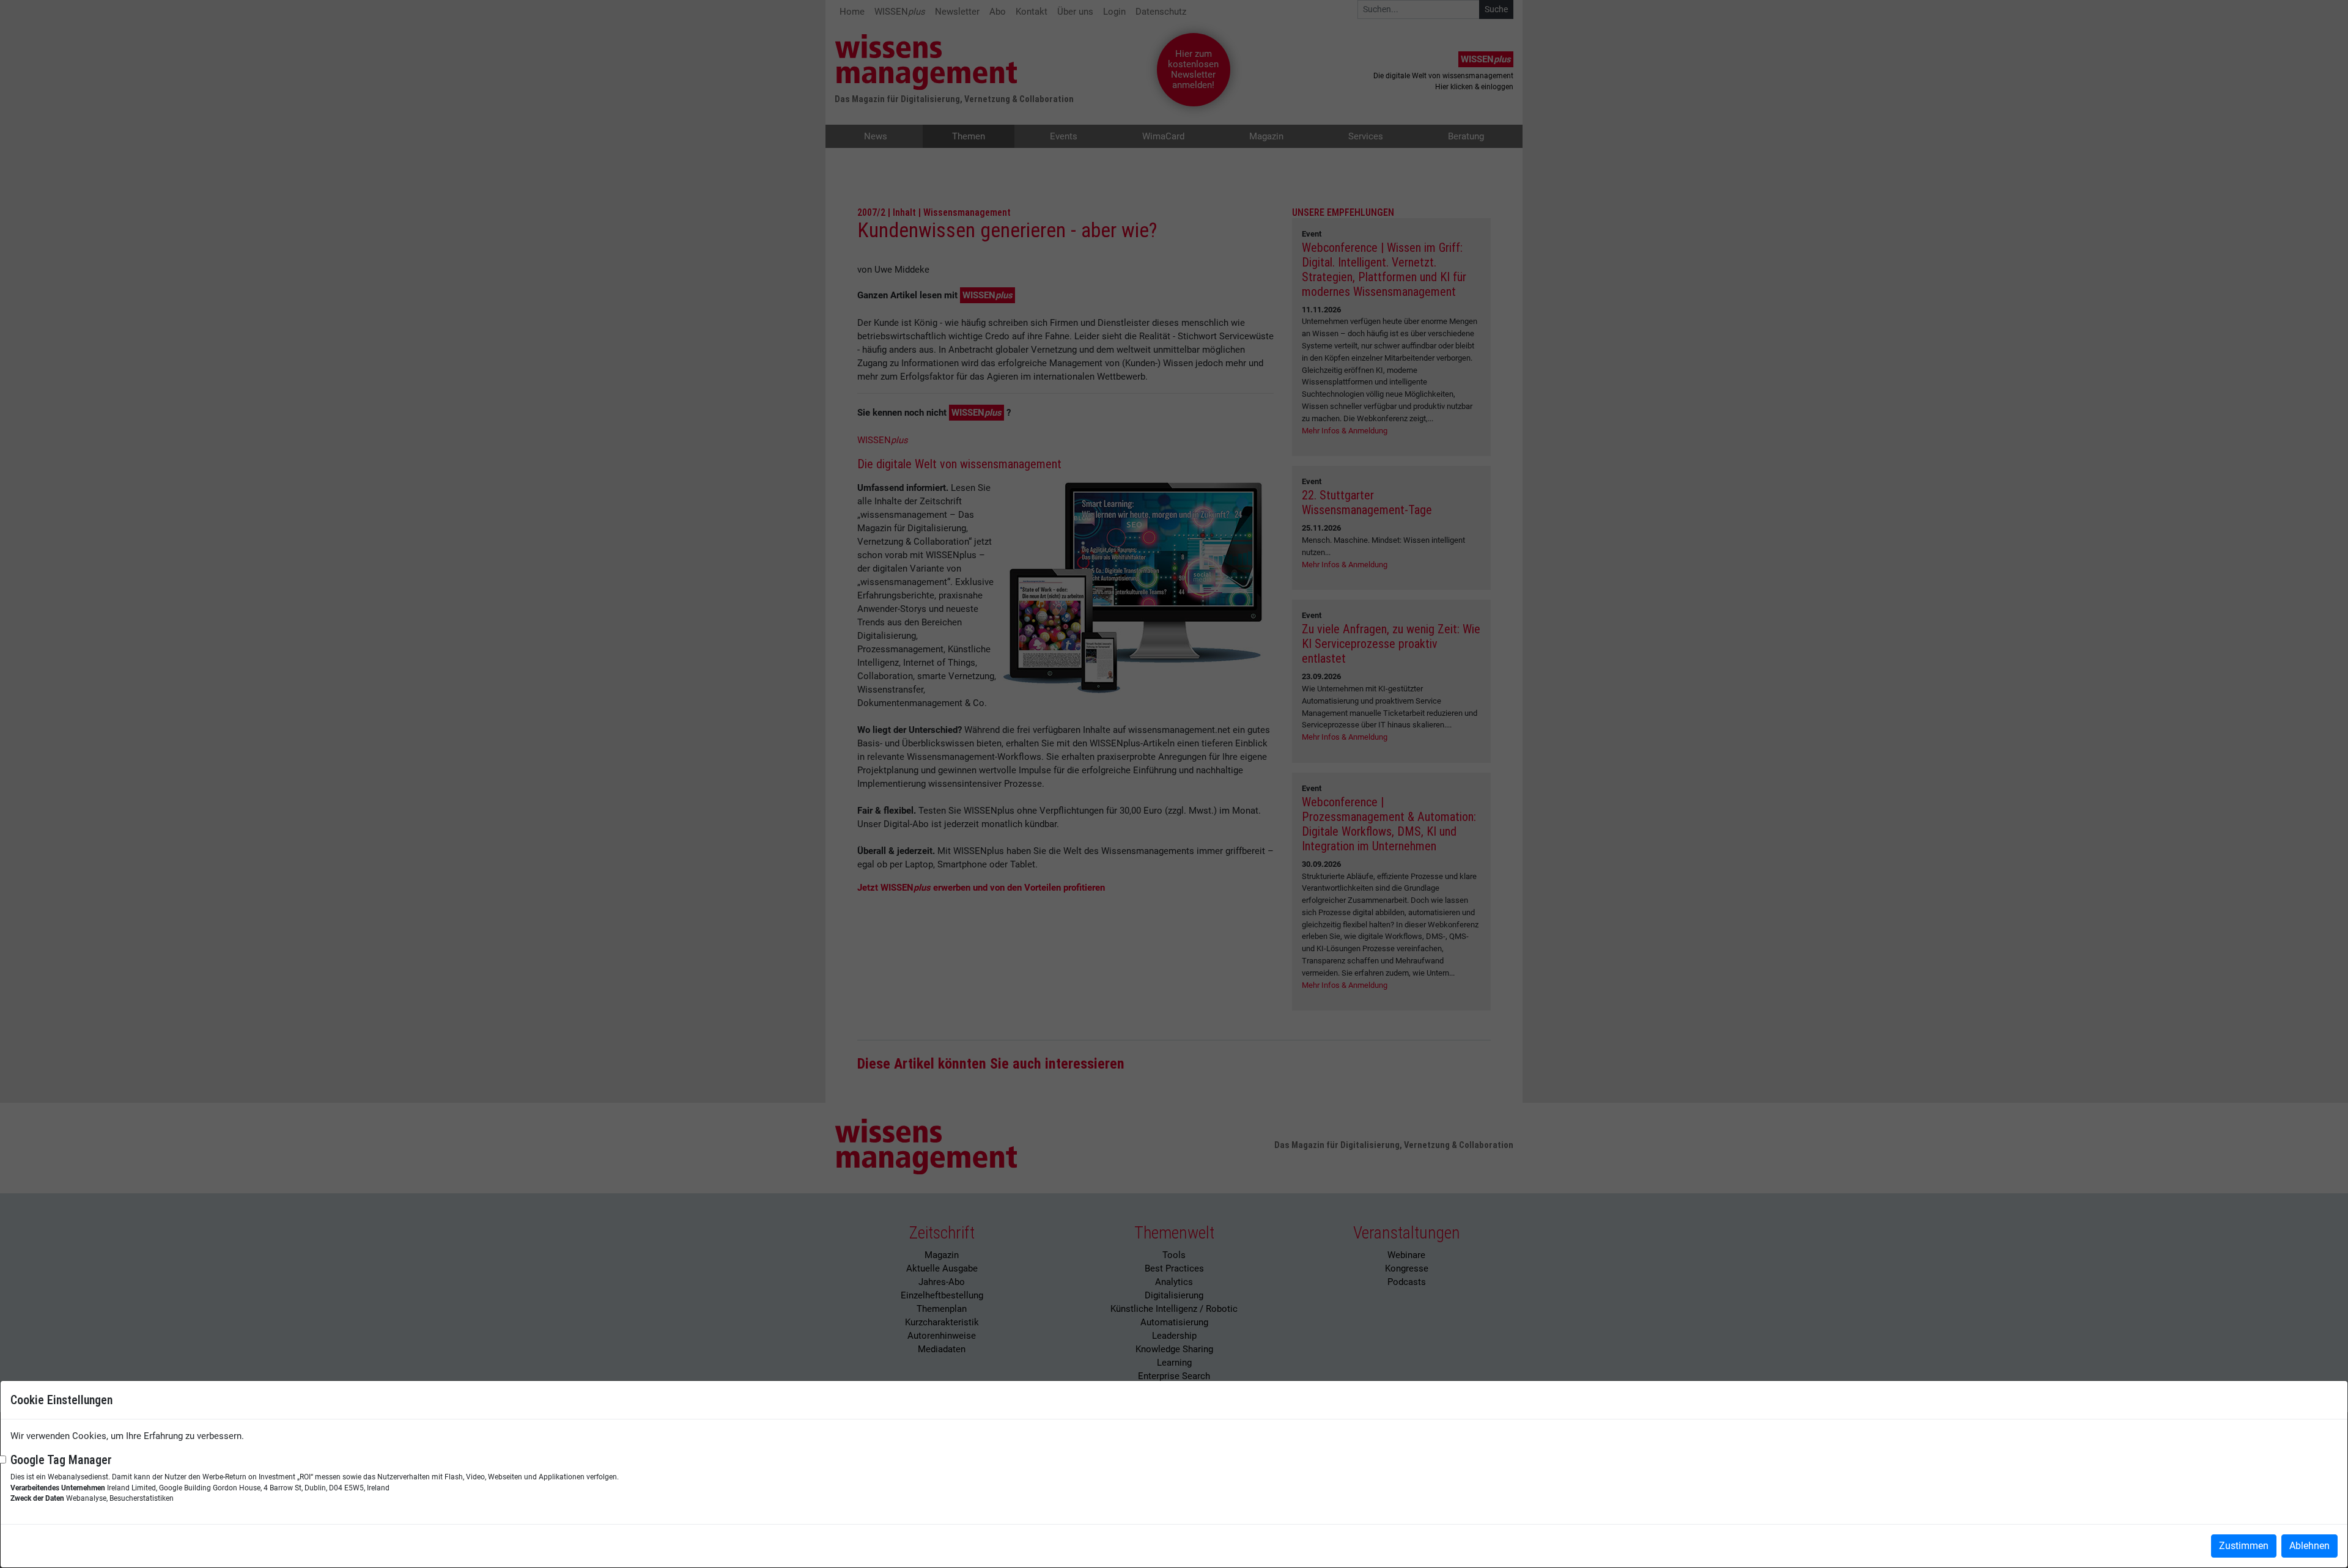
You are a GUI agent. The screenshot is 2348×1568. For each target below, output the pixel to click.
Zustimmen (2244, 1546)
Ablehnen (2309, 1546)
